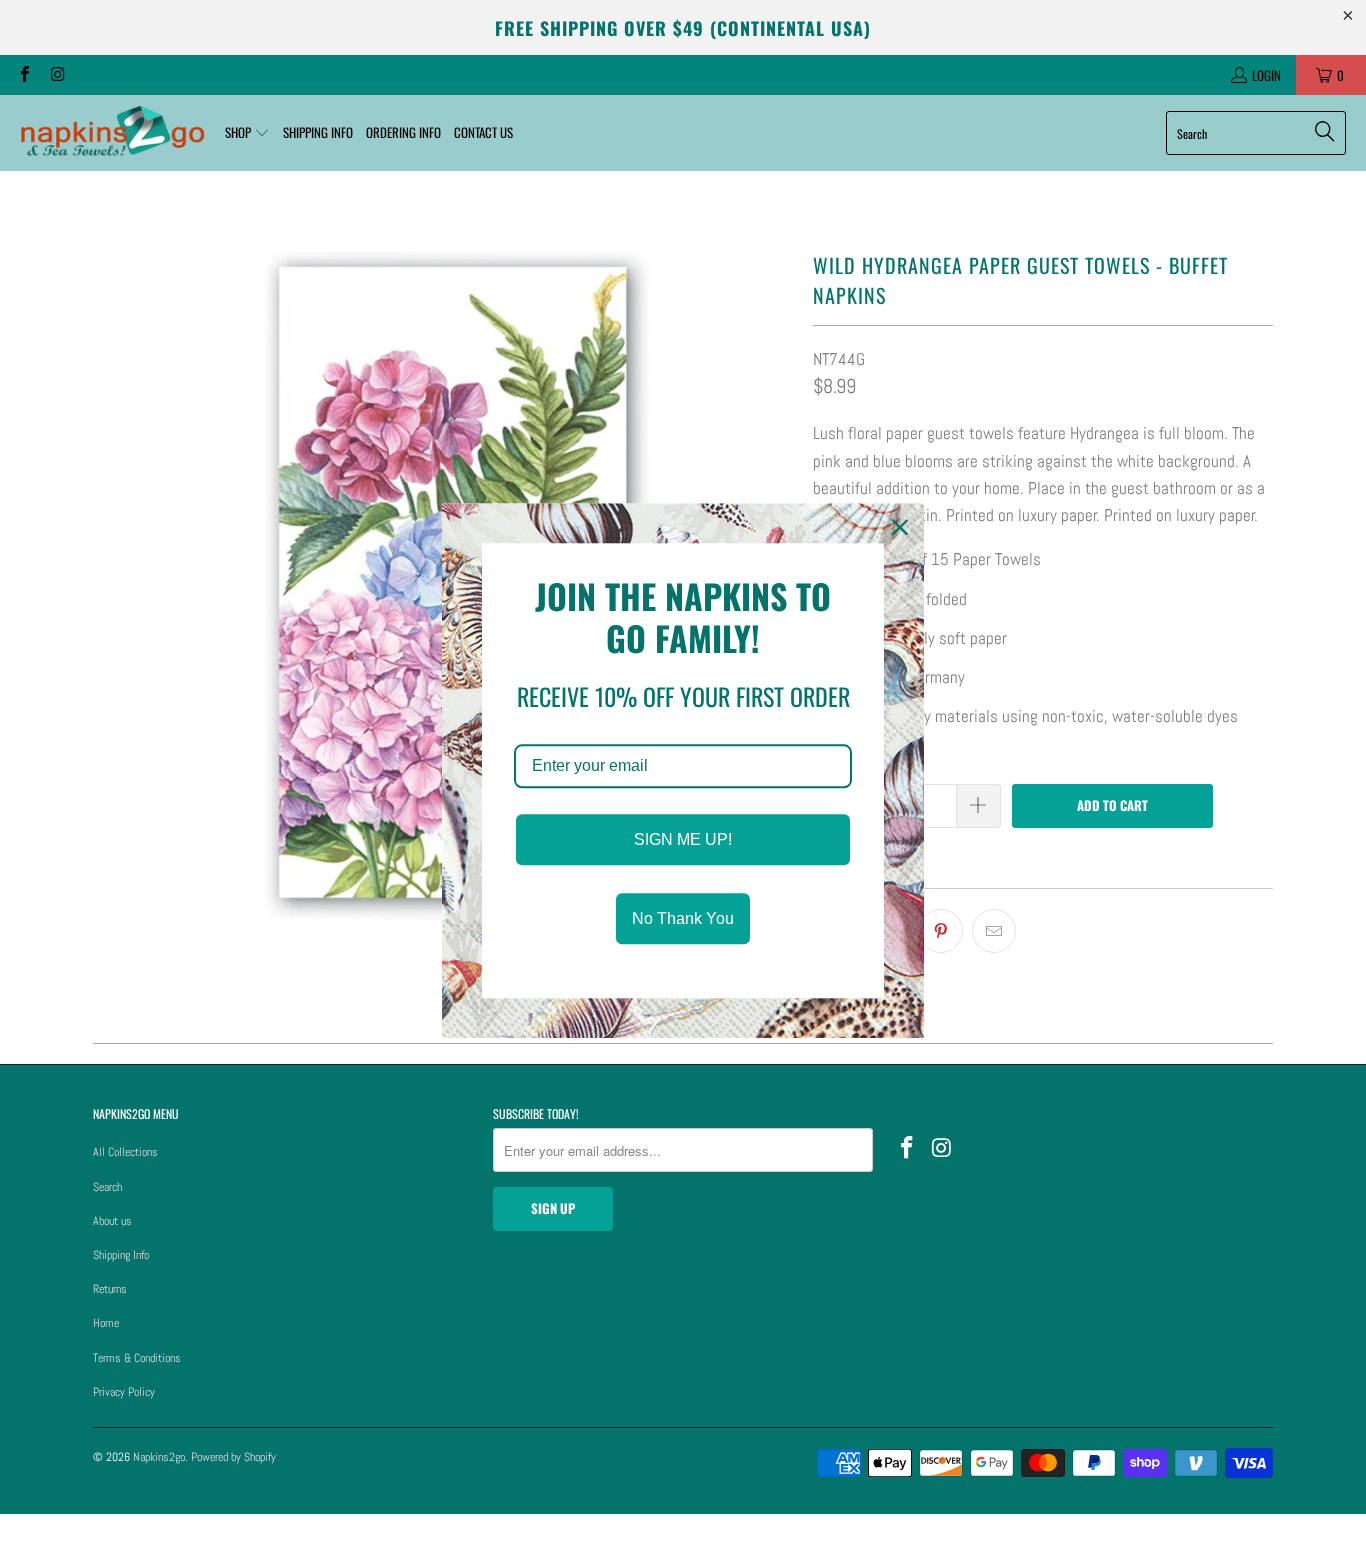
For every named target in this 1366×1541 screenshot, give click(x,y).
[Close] (900, 527)
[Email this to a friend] (994, 931)
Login (1266, 75)
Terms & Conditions (137, 1358)
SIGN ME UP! (683, 839)
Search (107, 1187)
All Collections (125, 1152)
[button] (247, 133)
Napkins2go (159, 1457)
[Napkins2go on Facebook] (24, 75)
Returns (110, 1289)
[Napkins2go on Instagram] (56, 75)
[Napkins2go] (112, 133)
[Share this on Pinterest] (941, 931)
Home (106, 1323)
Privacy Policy (124, 1392)
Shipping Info (121, 1255)
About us (112, 1221)
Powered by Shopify (233, 1457)
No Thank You (683, 918)
